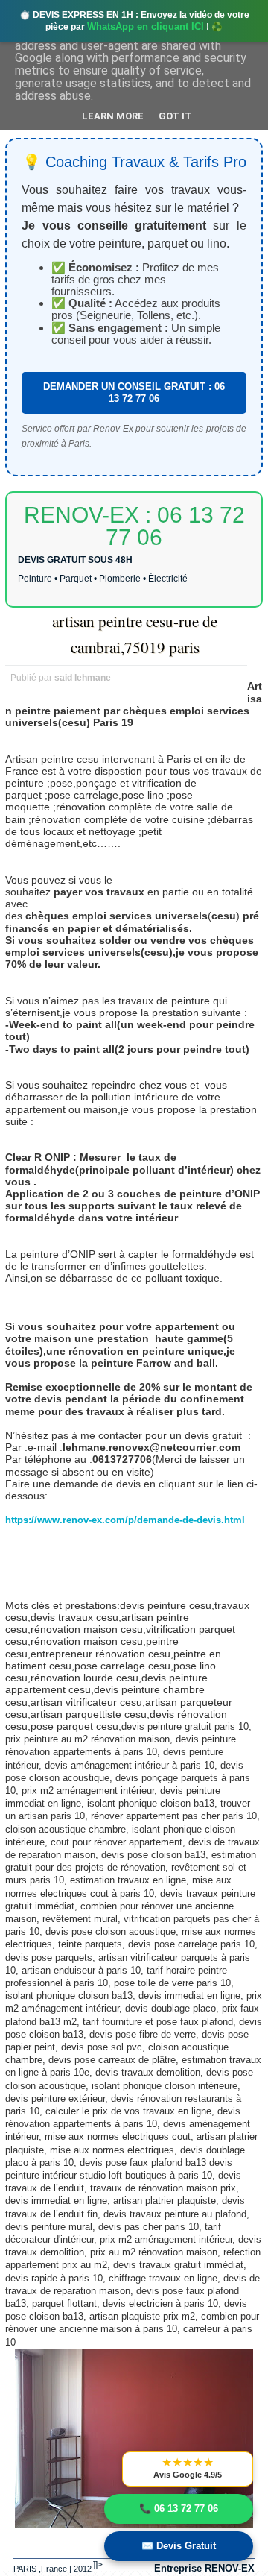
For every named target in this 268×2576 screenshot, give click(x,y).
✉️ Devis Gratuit (179, 2546)
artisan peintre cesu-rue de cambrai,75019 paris (135, 634)
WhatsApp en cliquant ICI (146, 26)
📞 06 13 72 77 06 (179, 2509)
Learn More (113, 116)
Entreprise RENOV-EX (204, 2568)
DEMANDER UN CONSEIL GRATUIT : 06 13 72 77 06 (134, 393)
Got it (175, 116)
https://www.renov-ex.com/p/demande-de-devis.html (125, 1520)
